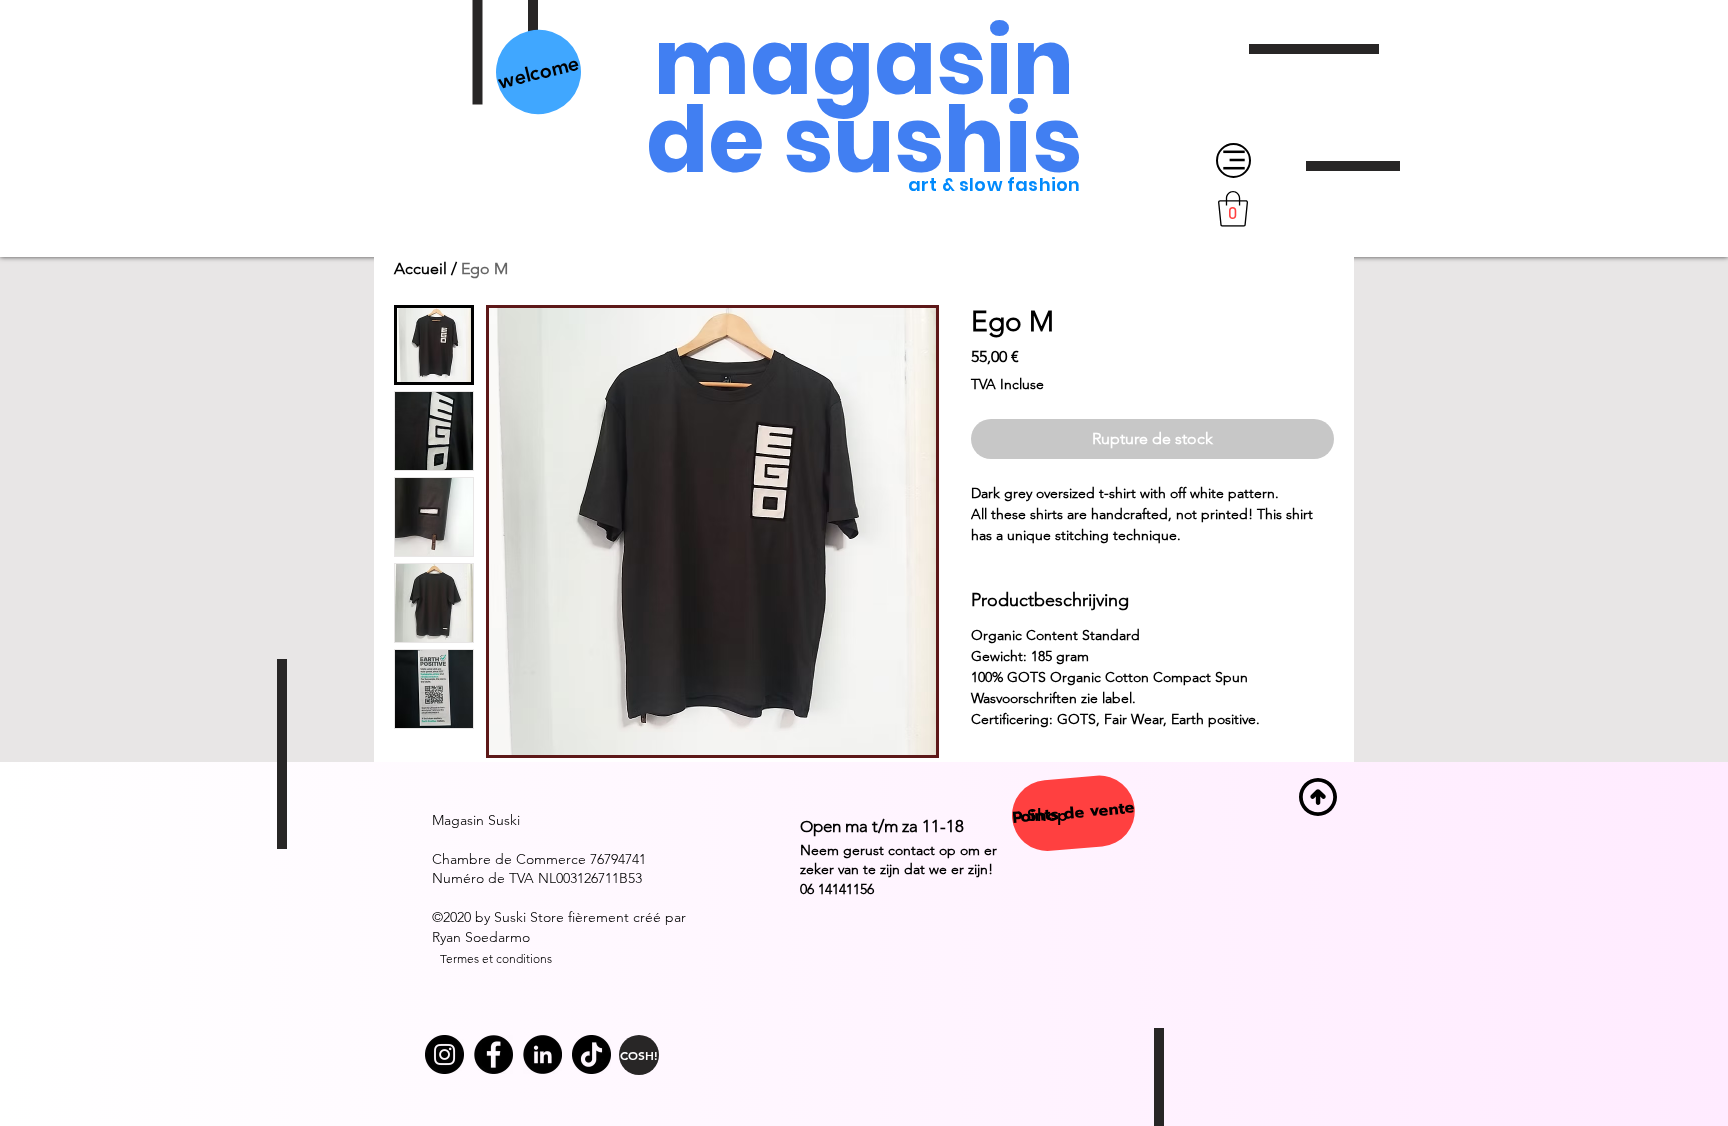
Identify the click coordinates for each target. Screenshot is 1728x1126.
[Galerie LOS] (493, 1054)
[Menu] (1233, 160)
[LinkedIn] (542, 1054)
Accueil (420, 268)
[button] (1233, 209)
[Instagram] (444, 1054)
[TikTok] (591, 1054)
